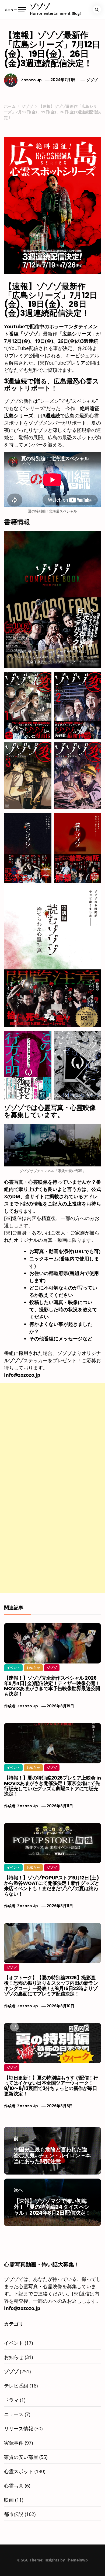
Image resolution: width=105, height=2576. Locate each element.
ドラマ (11, 2400)
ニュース (14, 2414)
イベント (13, 1668)
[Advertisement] (52, 1435)
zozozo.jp (31, 80)
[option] (52, 2565)
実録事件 (14, 2443)
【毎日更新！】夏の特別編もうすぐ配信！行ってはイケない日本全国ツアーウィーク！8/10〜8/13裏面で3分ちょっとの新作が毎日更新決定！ (51, 2086)
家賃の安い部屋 (21, 2457)
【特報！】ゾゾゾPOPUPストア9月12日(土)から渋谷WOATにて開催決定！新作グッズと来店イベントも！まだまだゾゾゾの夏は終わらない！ (52, 1886)
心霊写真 (14, 2486)
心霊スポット (19, 2471)
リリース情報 (19, 2428)
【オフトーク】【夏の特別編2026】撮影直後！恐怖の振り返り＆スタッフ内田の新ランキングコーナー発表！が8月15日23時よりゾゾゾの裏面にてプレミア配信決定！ (51, 1986)
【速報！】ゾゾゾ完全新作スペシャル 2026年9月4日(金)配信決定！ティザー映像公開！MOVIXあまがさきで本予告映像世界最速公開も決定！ (52, 1686)
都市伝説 (14, 2514)
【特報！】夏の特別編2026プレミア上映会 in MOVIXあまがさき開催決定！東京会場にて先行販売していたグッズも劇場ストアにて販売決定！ (52, 1786)
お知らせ (33, 1668)
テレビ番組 (16, 2386)
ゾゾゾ (40, 6)
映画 (9, 2500)
